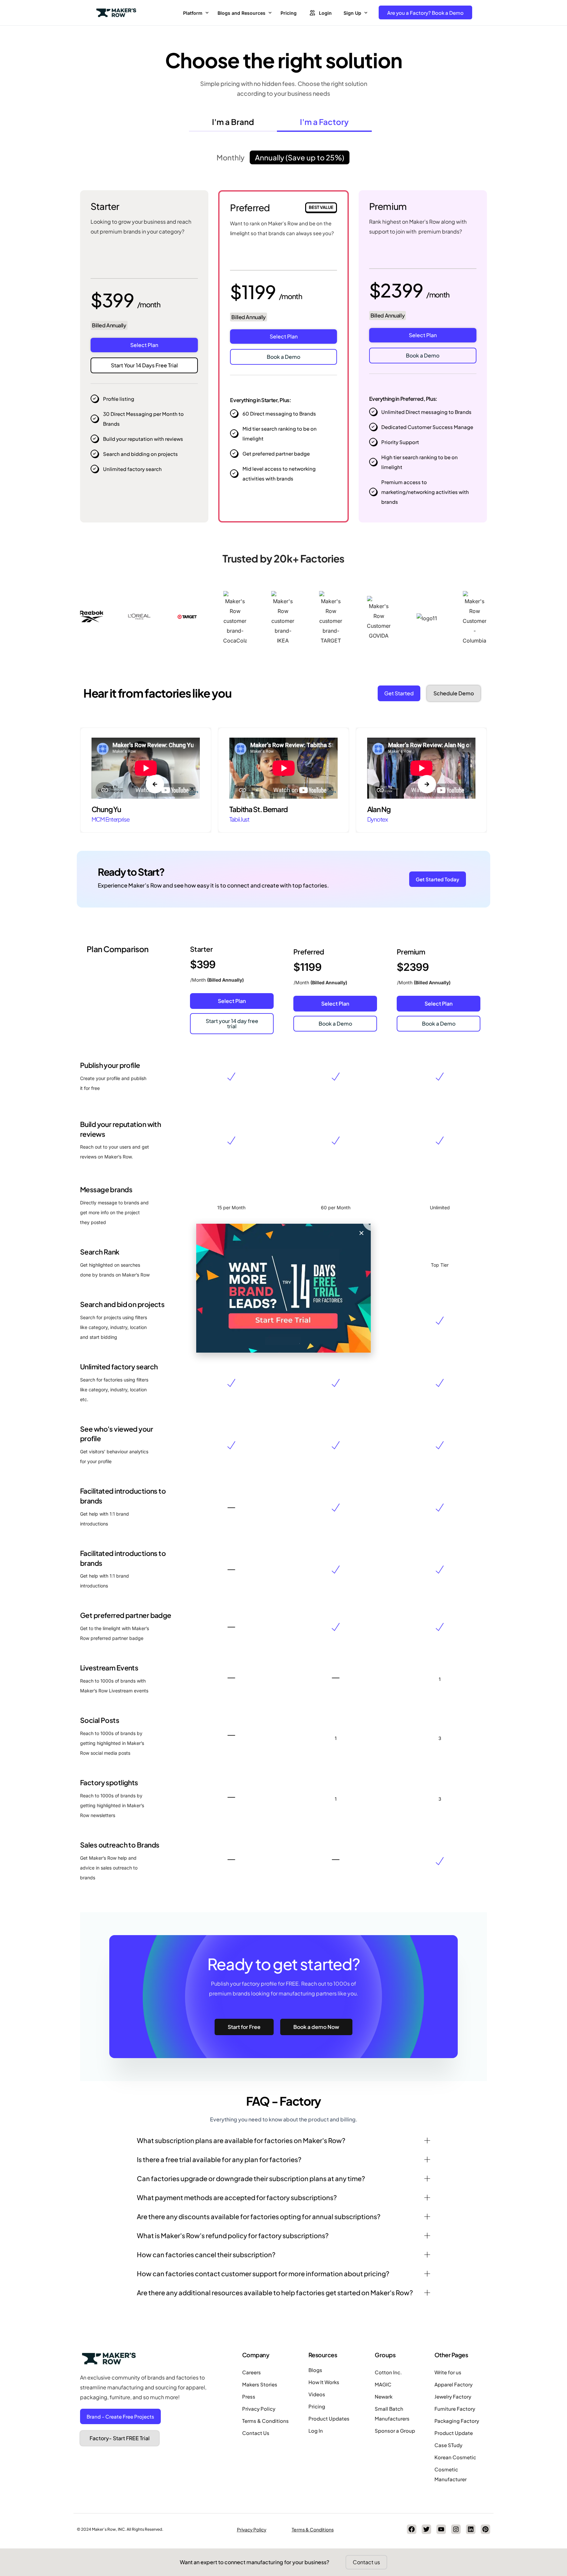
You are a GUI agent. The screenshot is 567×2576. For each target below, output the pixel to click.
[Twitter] (426, 2529)
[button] (84, 840)
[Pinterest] (485, 2529)
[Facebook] (412, 2529)
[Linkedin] (471, 2529)
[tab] (233, 123)
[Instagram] (456, 2529)
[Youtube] (441, 2529)
